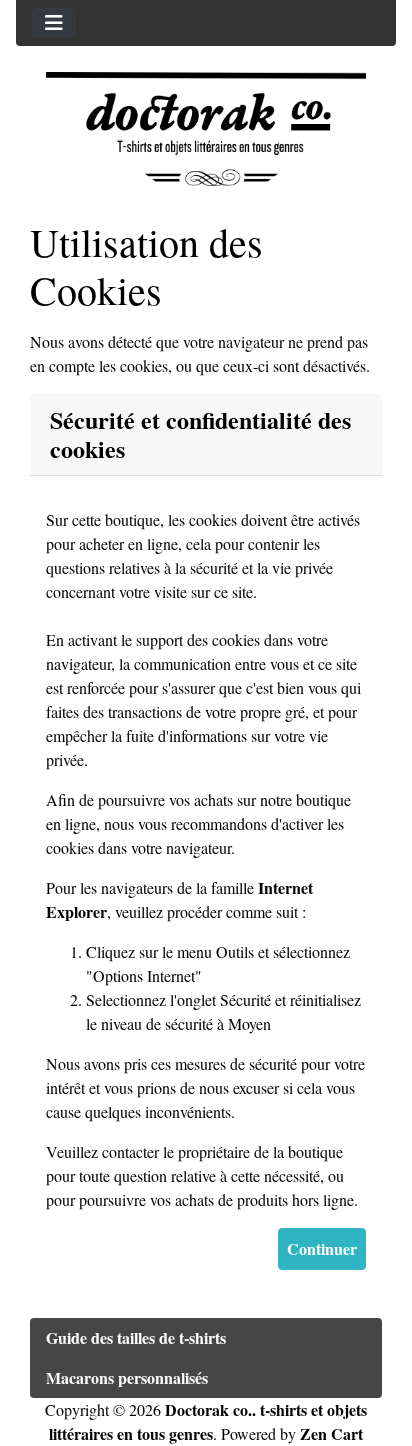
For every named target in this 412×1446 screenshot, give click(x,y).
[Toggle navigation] (54, 23)
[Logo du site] (206, 129)
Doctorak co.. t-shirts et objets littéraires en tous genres (208, 1421)
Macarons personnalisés (127, 1377)
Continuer (322, 1248)
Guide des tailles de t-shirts (136, 1337)
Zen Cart (331, 1433)
